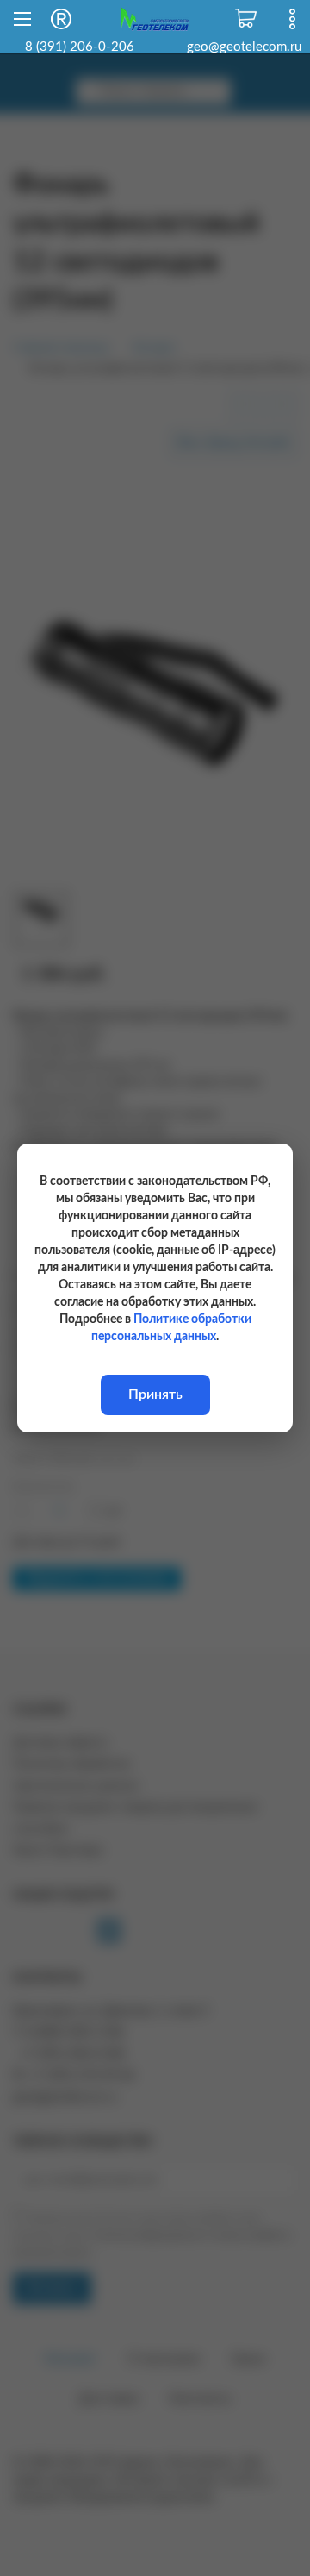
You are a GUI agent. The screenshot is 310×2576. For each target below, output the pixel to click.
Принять (155, 1395)
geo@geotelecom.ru (244, 47)
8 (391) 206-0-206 (80, 47)
